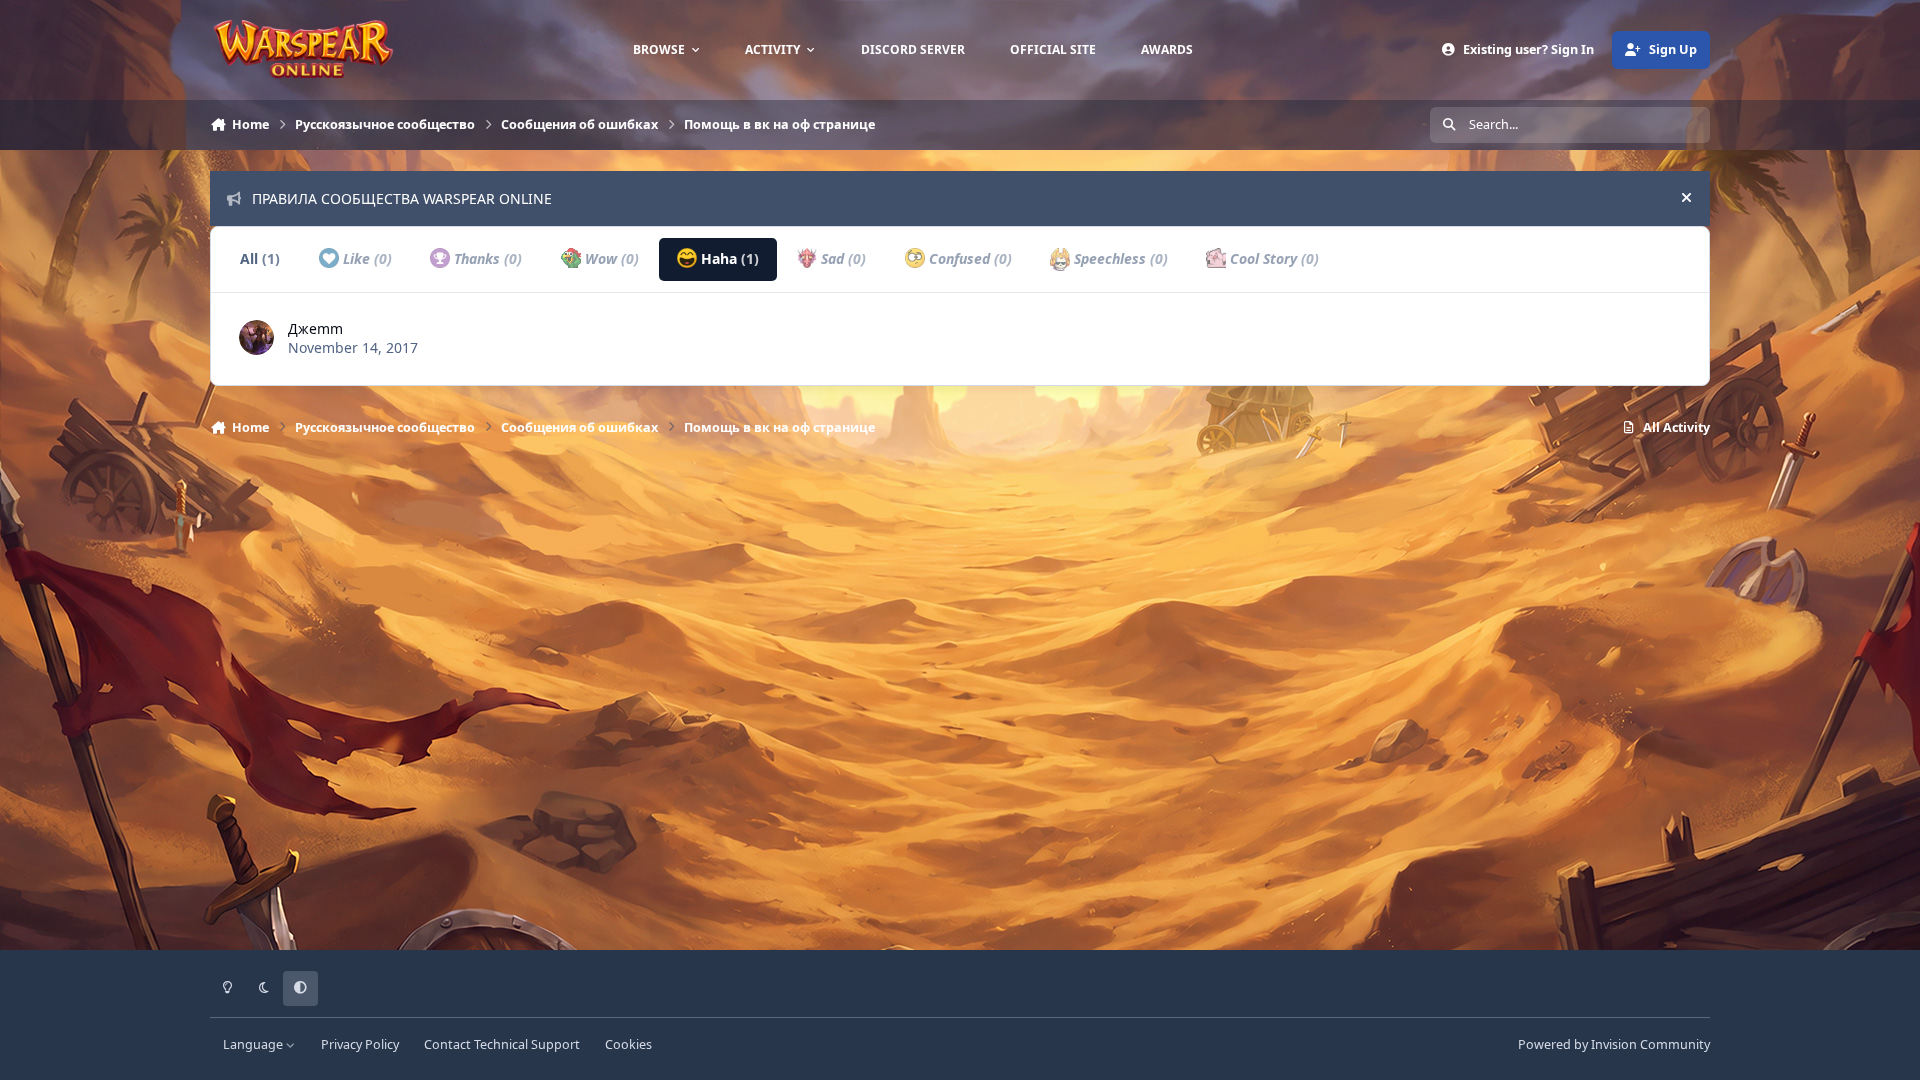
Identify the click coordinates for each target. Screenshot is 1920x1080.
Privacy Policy (360, 1044)
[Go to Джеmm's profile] (256, 337)
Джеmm (315, 328)
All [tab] (260, 258)
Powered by (1614, 1044)
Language (254, 1044)
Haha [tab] (728, 258)
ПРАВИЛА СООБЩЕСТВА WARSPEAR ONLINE (402, 198)
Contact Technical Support (502, 1044)
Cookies (628, 1044)
